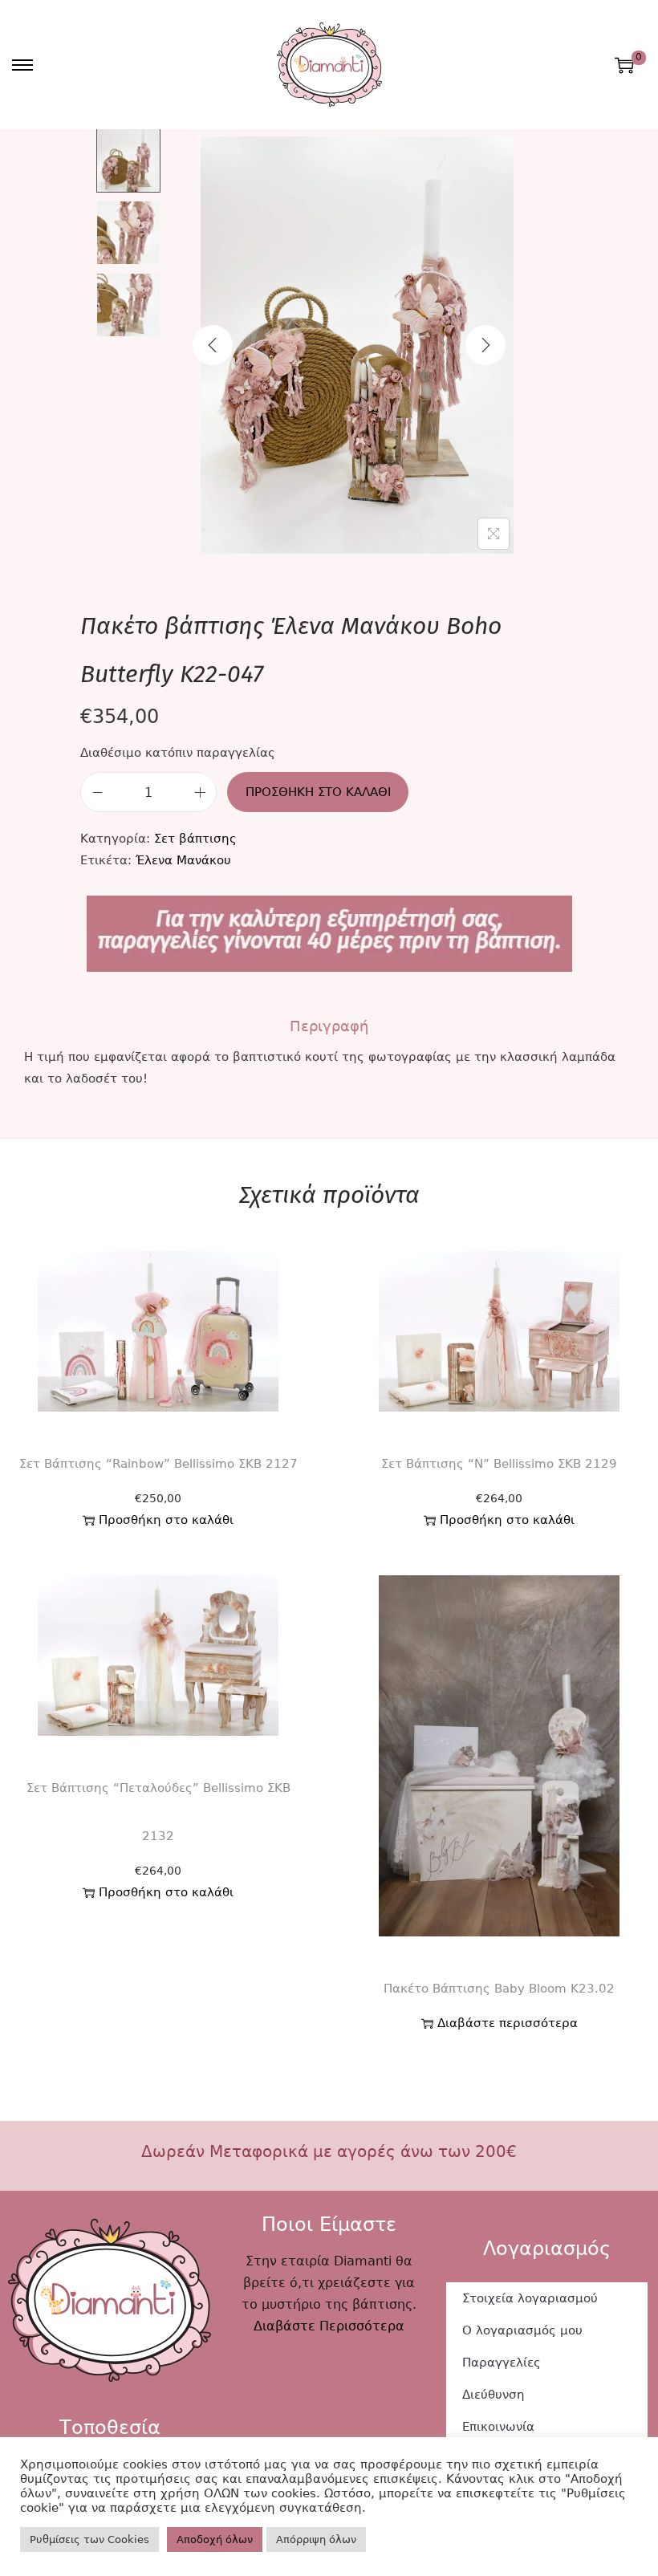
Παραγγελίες (502, 2363)
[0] (624, 65)
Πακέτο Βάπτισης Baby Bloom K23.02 (499, 1989)
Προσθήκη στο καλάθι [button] (166, 1520)
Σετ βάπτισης (195, 839)
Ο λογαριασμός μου (522, 2330)
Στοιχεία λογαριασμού (530, 2298)
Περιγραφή (329, 1026)
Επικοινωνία (498, 2427)
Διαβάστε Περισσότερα (329, 2326)
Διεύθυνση (494, 2395)
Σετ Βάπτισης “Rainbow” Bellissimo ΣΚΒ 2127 (158, 1464)
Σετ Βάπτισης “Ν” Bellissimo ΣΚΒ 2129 (499, 1464)
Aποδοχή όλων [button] (215, 2539)
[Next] (485, 345)
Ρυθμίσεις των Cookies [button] (89, 2539)
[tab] (329, 1026)
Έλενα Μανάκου (183, 860)
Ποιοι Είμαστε (329, 2225)
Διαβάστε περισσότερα (508, 2023)
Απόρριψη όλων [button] (316, 2539)
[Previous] (213, 345)
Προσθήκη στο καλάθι (318, 792)
